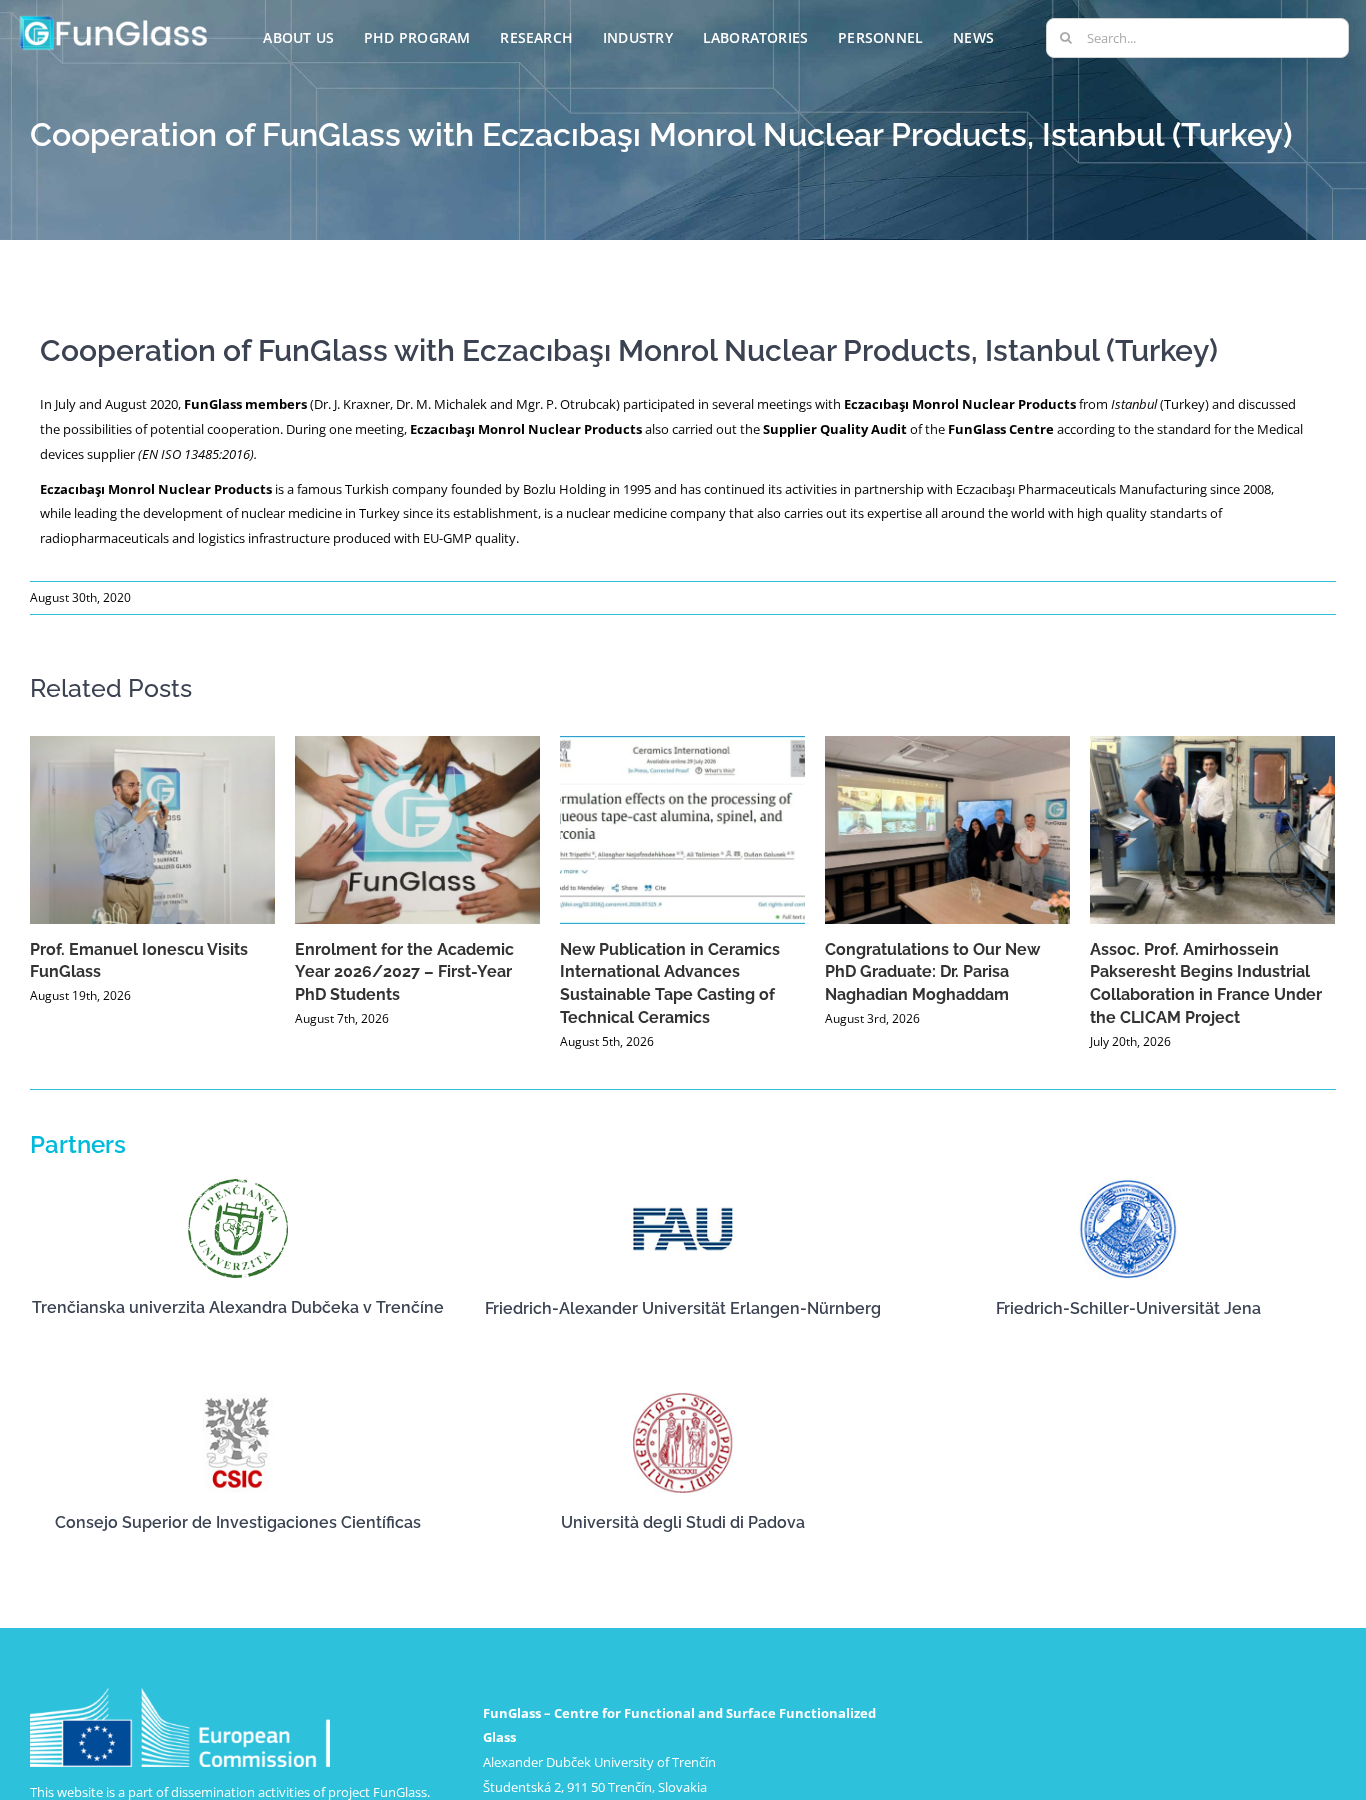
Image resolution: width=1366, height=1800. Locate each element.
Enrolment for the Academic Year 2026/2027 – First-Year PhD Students (404, 972)
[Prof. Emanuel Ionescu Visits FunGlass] (152, 830)
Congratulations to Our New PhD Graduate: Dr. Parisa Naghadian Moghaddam (932, 972)
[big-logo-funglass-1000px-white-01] (114, 19)
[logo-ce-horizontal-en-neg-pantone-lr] (180, 1694)
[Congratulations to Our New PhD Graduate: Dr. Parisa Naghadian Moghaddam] (947, 830)
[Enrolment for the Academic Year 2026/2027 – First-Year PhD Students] (417, 830)
